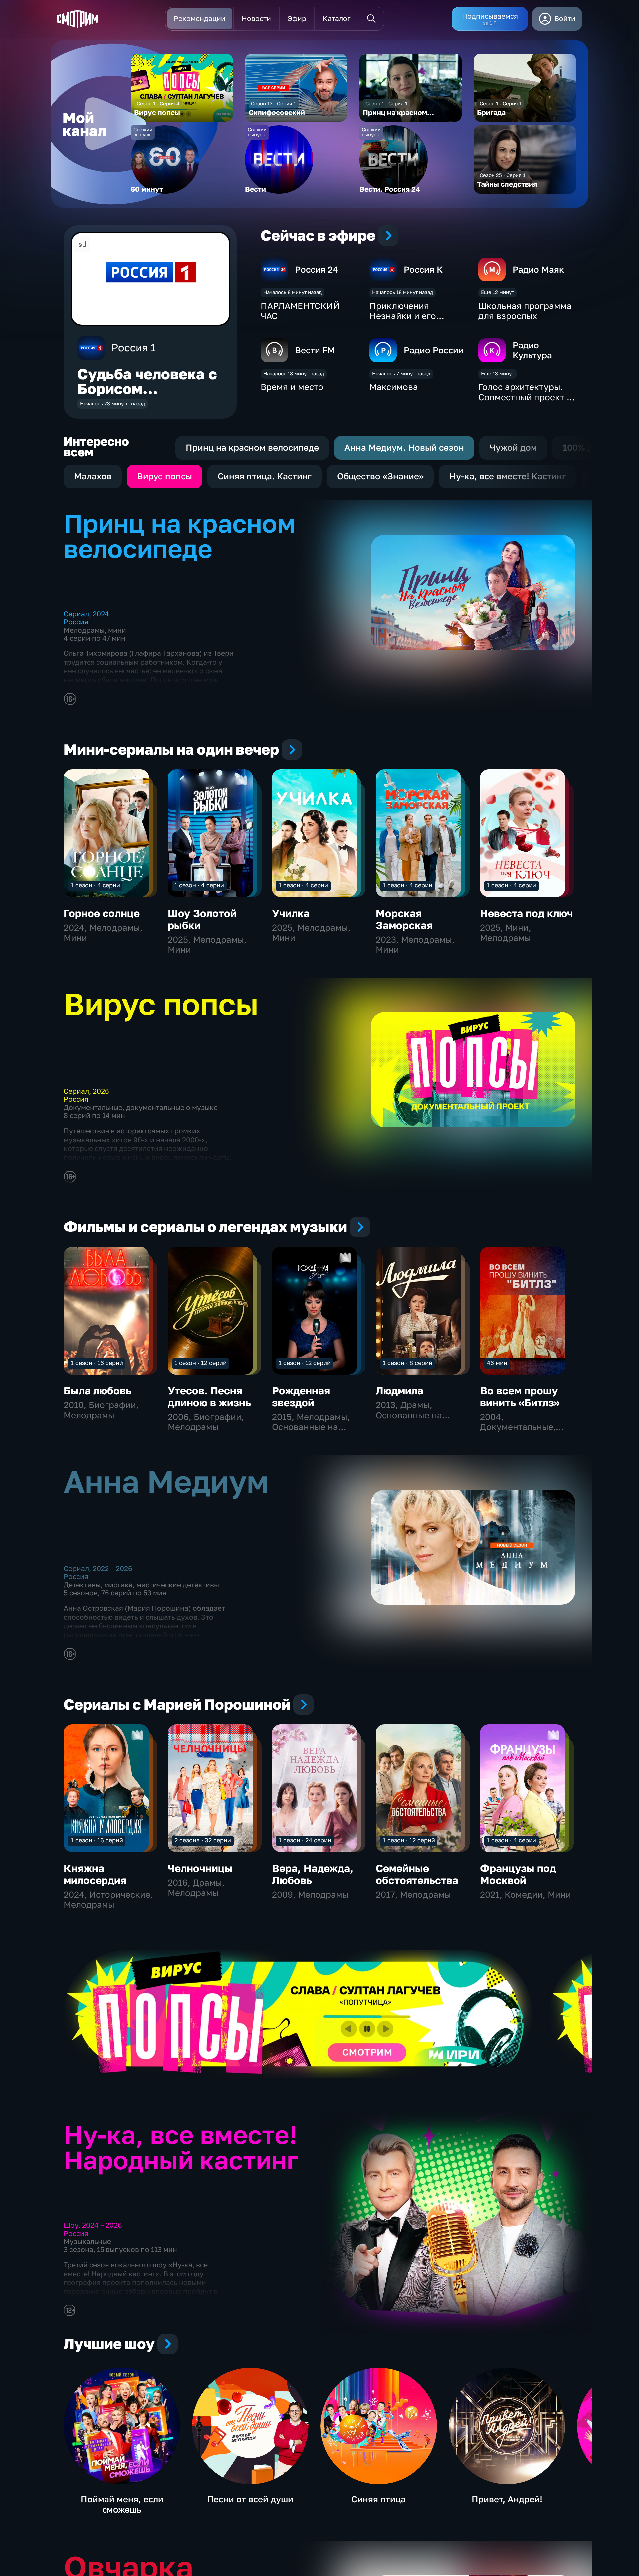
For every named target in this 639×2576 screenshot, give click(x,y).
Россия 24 (317, 269)
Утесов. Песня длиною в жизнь (209, 1397)
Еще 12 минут (497, 292)
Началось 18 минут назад (403, 292)
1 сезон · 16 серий (97, 1363)
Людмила (400, 1391)
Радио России (434, 350)
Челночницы (200, 1868)
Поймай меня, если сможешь (122, 2504)
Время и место (292, 387)
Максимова (394, 387)
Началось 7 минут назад (401, 373)
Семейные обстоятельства (417, 1874)
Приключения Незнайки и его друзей (403, 316)
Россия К (423, 269)
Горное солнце (102, 913)
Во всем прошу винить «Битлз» (520, 1397)
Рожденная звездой (301, 1397)
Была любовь (98, 1391)
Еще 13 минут (497, 373)
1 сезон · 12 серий (201, 1363)
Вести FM (315, 350)
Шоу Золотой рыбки (202, 919)
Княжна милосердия (95, 1874)
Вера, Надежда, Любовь (313, 1874)
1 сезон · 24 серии (305, 1840)
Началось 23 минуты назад (112, 403)
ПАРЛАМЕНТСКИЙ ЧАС (300, 311)
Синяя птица (379, 2499)
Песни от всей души (250, 2499)
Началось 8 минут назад (293, 292)
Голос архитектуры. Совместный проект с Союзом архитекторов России (526, 402)
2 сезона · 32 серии (203, 1840)
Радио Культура (532, 350)
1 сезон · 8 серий (408, 1363)
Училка (291, 913)
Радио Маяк (538, 269)
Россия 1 (134, 348)
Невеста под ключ (527, 913)
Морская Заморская (404, 919)
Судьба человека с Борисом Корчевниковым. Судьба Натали (147, 396)
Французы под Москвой (518, 1874)
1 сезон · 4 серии (95, 885)
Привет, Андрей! (507, 2499)
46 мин (497, 1363)
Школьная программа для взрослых (525, 311)
